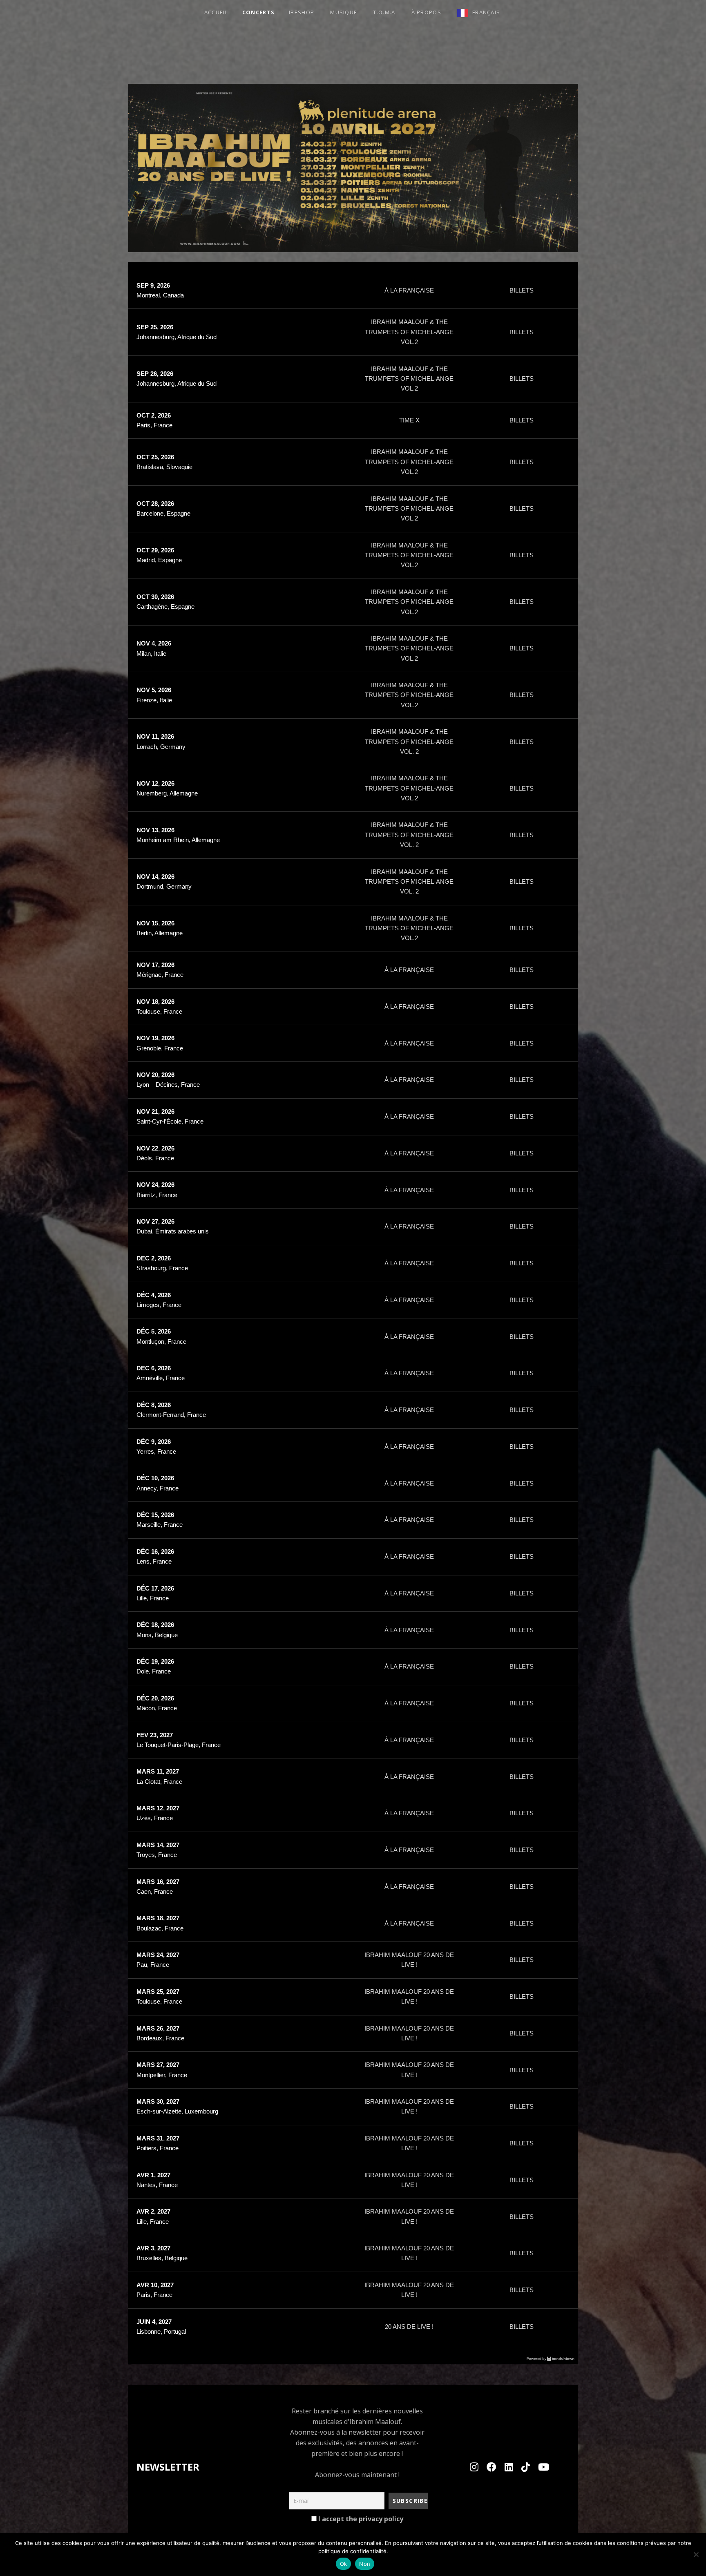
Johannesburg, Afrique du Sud (176, 337)
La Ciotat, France (159, 1782)
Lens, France (154, 1561)
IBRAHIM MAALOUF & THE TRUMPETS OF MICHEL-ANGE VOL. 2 (409, 742)
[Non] (696, 2554)
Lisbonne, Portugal (161, 2331)
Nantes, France (157, 2185)
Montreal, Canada (160, 295)
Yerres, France (156, 1451)
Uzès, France (155, 1818)
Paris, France (154, 425)
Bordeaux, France (160, 2038)
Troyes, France (157, 1855)
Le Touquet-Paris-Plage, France (179, 1745)
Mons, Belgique (157, 1635)
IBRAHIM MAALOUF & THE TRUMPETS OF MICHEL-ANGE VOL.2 (409, 332)
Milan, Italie (151, 653)
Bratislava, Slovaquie (164, 467)
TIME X (409, 420)
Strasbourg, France (162, 1268)
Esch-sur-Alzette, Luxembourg (177, 2111)
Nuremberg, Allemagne (167, 793)
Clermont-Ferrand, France (171, 1415)
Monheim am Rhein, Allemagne (178, 840)
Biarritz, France (157, 1195)
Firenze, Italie (154, 700)
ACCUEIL (216, 12)
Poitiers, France (158, 2148)
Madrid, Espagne (159, 560)
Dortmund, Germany (164, 886)
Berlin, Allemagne (160, 933)
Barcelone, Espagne (163, 513)
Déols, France (155, 1158)
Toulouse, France (159, 1011)
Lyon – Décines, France (168, 1085)
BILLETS (522, 290)
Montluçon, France (161, 1342)
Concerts (258, 12)
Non (365, 2564)
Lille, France (153, 1598)
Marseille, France (160, 1525)
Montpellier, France (162, 2075)
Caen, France (155, 1891)
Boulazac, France (160, 1928)
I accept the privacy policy (360, 2519)
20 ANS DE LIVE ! (409, 2327)
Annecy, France (158, 1488)
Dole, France (154, 1671)
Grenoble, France (160, 1048)
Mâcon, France (157, 1708)
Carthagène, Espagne (165, 607)
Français (486, 12)
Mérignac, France (160, 975)
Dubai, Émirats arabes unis (173, 1231)
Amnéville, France (161, 1378)
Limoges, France (159, 1305)
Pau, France (153, 1965)
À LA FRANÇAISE (409, 290)
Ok (344, 2564)
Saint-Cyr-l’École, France (170, 1121)
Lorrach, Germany (161, 747)
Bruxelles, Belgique (162, 2258)
